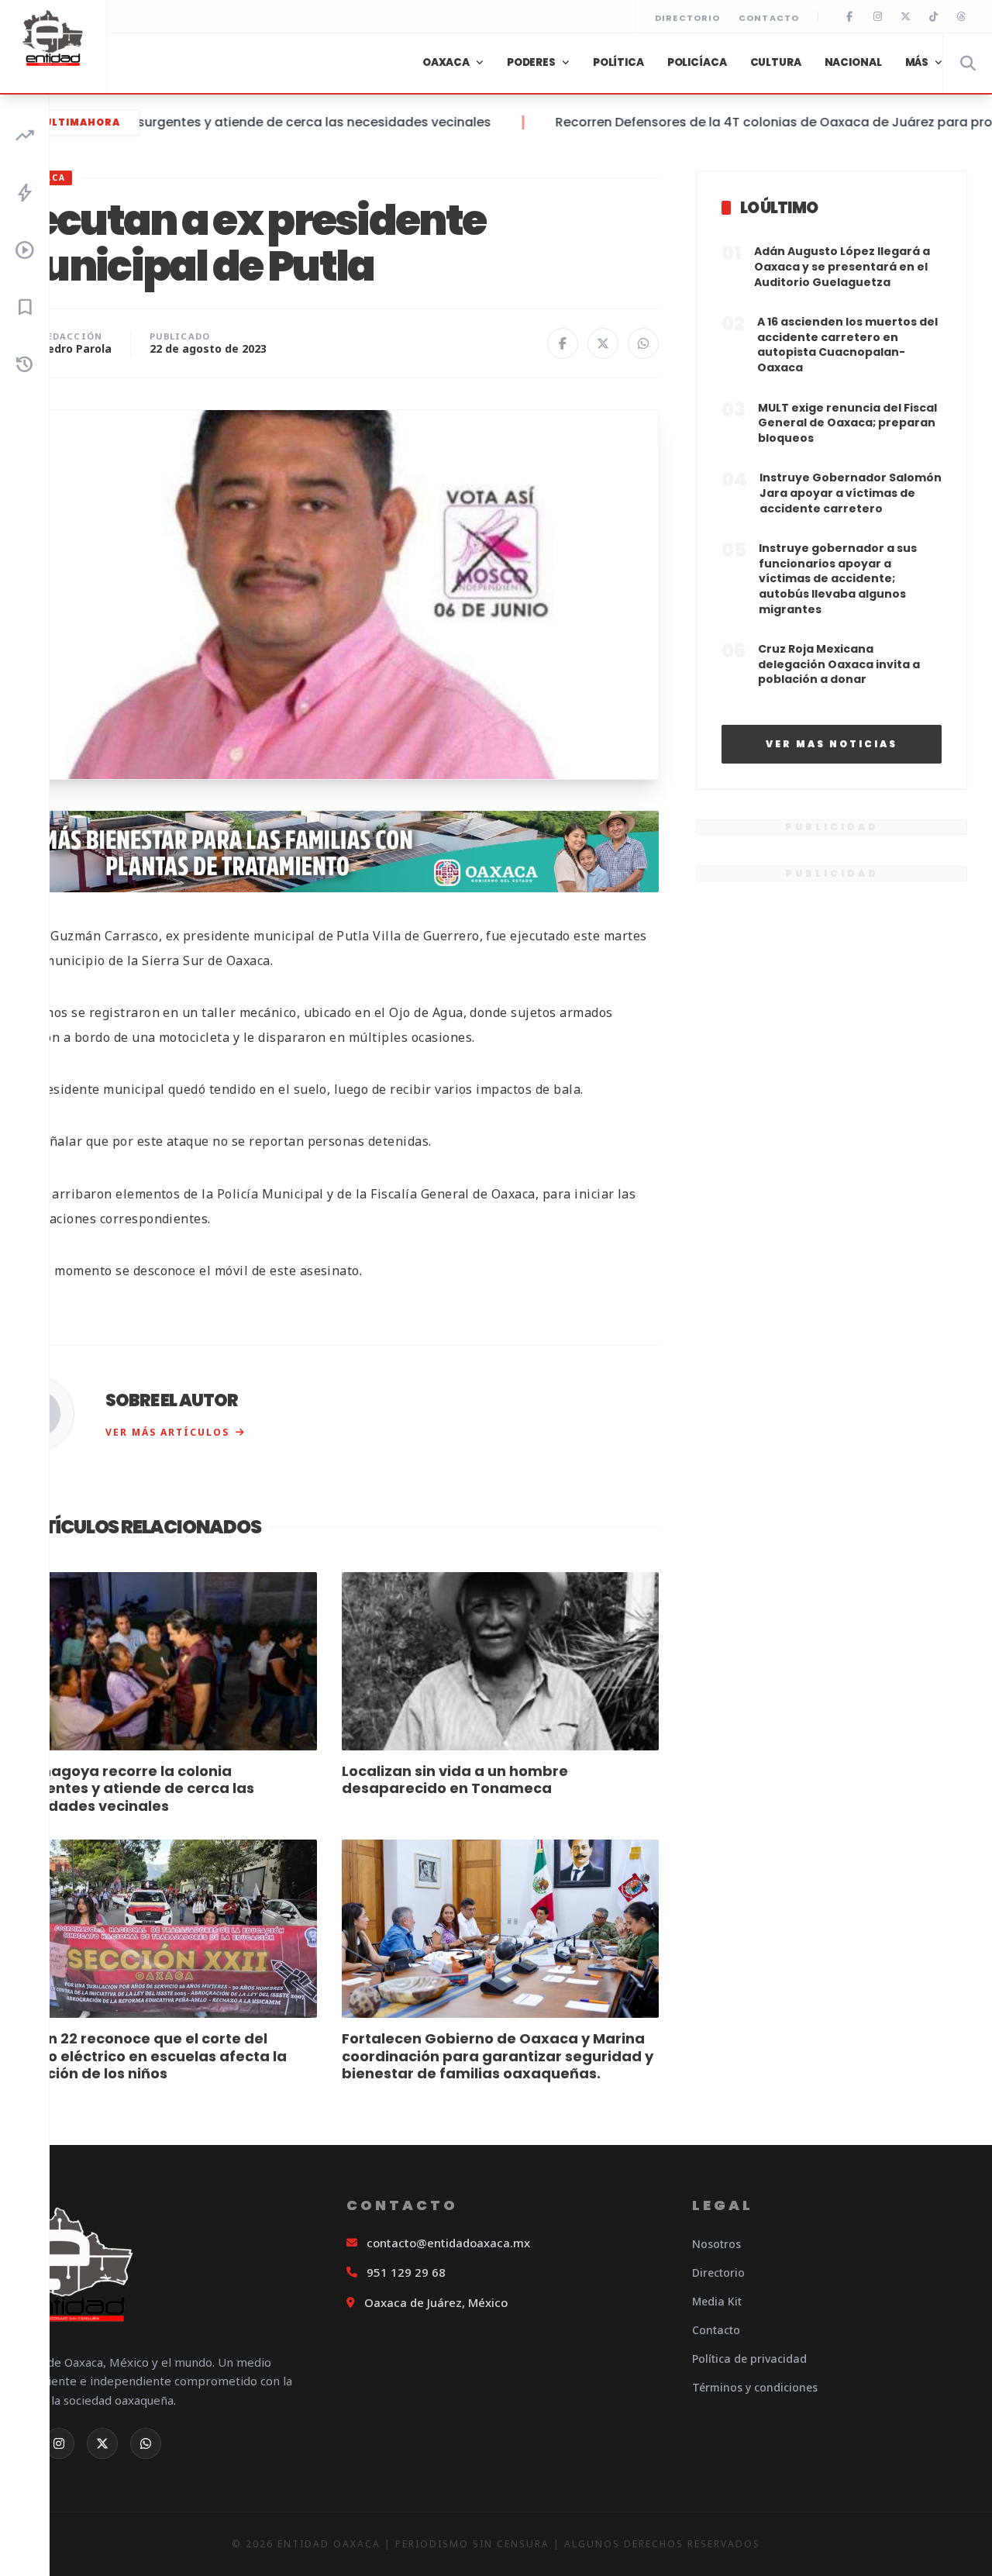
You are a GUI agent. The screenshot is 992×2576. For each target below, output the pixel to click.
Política (618, 62)
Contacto (769, 18)
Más (917, 62)
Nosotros (716, 2244)
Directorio (687, 18)
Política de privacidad (749, 2359)
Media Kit (717, 2301)
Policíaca (697, 62)
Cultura (776, 62)
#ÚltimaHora (77, 122)
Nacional (853, 62)
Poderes (531, 62)
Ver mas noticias (832, 743)
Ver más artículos (167, 1432)
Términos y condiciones (755, 2387)
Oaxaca (446, 62)
